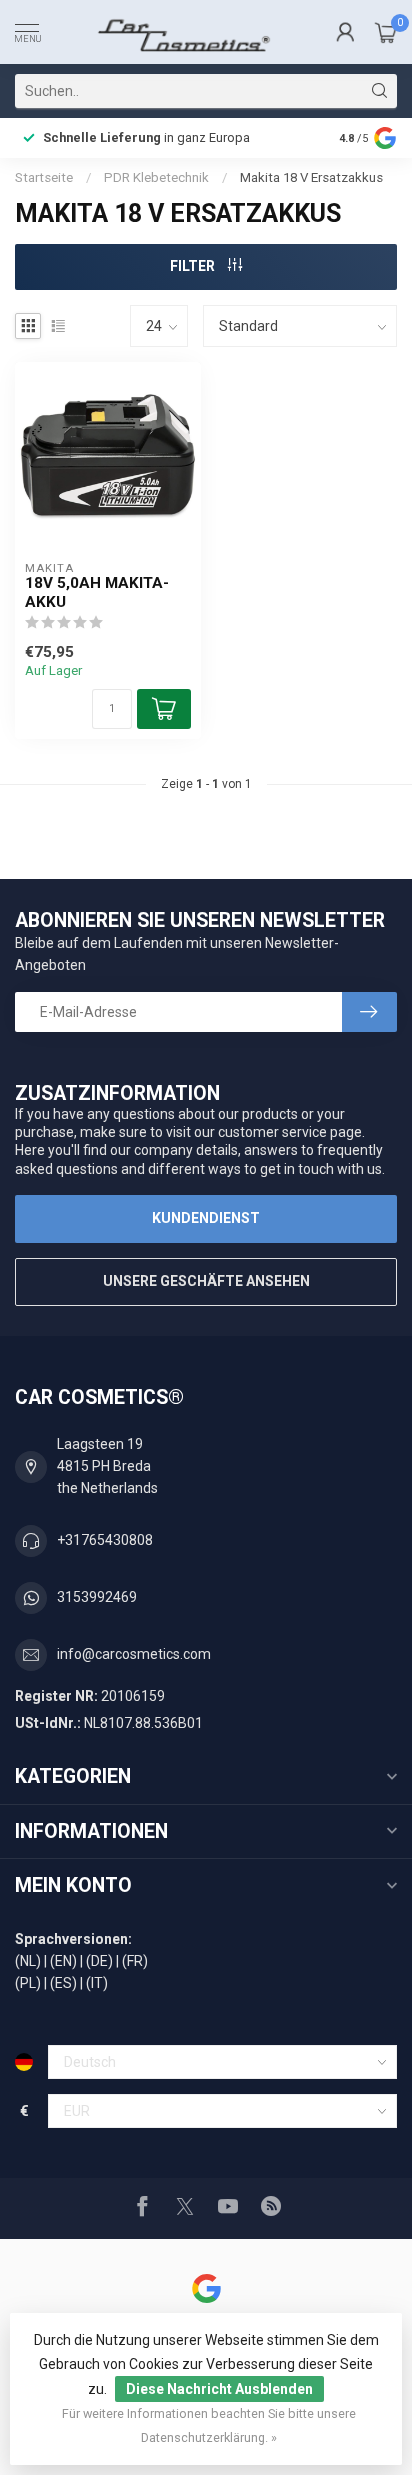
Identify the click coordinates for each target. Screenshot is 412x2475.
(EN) (63, 1961)
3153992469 (97, 1597)
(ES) (63, 1983)
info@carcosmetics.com (134, 1654)
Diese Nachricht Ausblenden (219, 2389)
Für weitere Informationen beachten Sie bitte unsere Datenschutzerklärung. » (209, 2425)
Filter (194, 266)
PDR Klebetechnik (156, 177)
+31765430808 (105, 1540)
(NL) (28, 1961)
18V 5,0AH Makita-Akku (97, 592)
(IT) (97, 1983)
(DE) (99, 1961)
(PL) (28, 1983)
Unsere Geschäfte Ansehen (206, 1281)
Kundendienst (206, 1218)
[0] (386, 32)
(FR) (135, 1961)
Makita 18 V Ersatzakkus (311, 177)
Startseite (44, 177)
